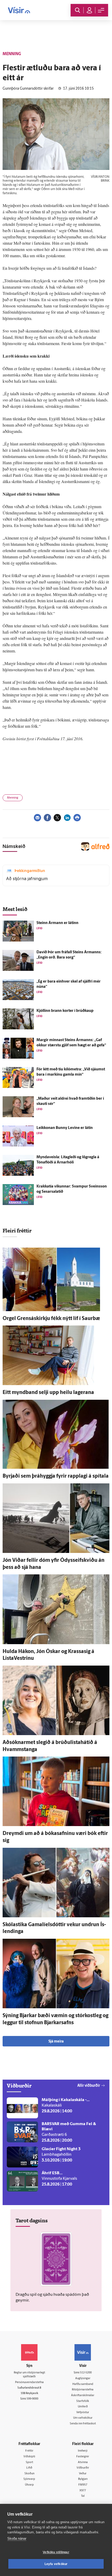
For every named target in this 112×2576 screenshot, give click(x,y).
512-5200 (86, 2373)
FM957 (83, 2485)
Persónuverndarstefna (29, 2382)
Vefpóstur (83, 2413)
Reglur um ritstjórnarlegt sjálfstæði (29, 2375)
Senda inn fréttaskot (83, 2424)
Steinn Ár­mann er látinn (57, 923)
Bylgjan (83, 2479)
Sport (29, 2462)
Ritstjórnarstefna (83, 2390)
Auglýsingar (83, 2379)
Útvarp (29, 2485)
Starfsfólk (83, 2401)
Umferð (83, 2407)
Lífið (29, 2468)
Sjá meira (56, 2042)
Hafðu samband (83, 2384)
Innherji (83, 2451)
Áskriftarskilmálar (83, 2396)
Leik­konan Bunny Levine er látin (65, 1128)
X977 (83, 2491)
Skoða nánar (17, 2538)
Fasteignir (83, 2457)
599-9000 (32, 2399)
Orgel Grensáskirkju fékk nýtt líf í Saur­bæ (51, 1319)
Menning (13, 798)
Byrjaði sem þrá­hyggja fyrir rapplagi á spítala (56, 1476)
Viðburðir (83, 2468)
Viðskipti (29, 2457)
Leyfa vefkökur (56, 2564)
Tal (83, 2496)
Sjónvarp (29, 2479)
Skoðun (29, 2474)
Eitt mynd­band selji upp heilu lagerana (48, 1393)
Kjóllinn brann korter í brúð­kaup (65, 1011)
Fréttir (29, 2451)
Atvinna (83, 2462)
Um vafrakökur (83, 2418)
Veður (83, 2474)
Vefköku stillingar (56, 2552)
